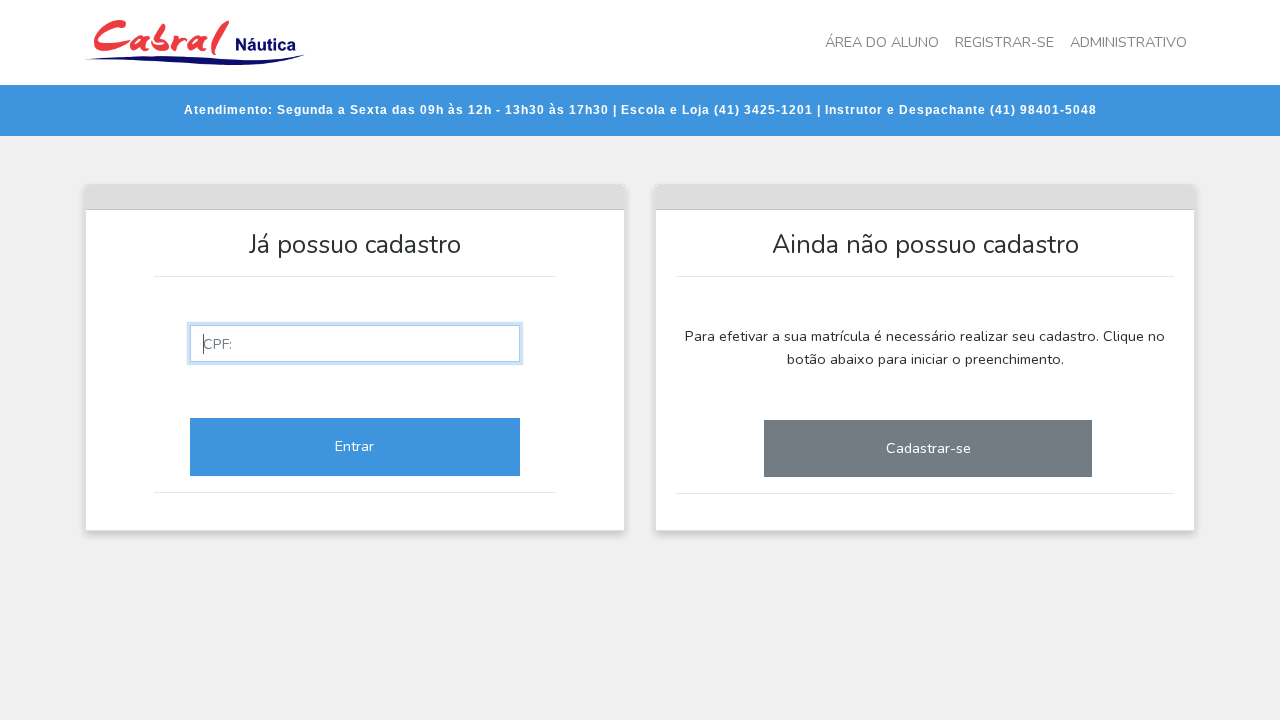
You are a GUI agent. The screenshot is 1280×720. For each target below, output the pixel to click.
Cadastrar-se (928, 448)
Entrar (354, 446)
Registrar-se (1004, 42)
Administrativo (1128, 42)
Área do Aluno (882, 42)
